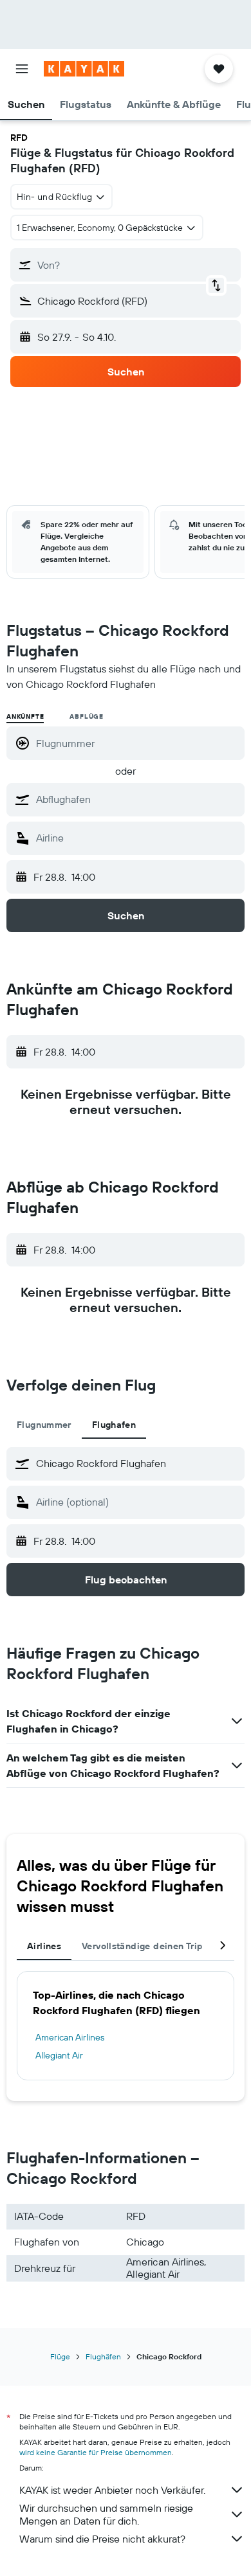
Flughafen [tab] (114, 1425)
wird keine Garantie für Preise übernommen (96, 2452)
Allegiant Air (59, 2055)
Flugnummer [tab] (44, 1425)
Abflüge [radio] (87, 716)
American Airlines (70, 2037)
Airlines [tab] (44, 1946)
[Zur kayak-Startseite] (84, 69)
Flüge (60, 2356)
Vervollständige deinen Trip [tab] (142, 1946)
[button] (22, 69)
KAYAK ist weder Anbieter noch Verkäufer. (112, 2490)
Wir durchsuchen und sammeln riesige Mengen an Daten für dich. (106, 2514)
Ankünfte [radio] (25, 716)
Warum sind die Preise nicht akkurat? (102, 2539)
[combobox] (137, 799)
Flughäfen (103, 2356)
